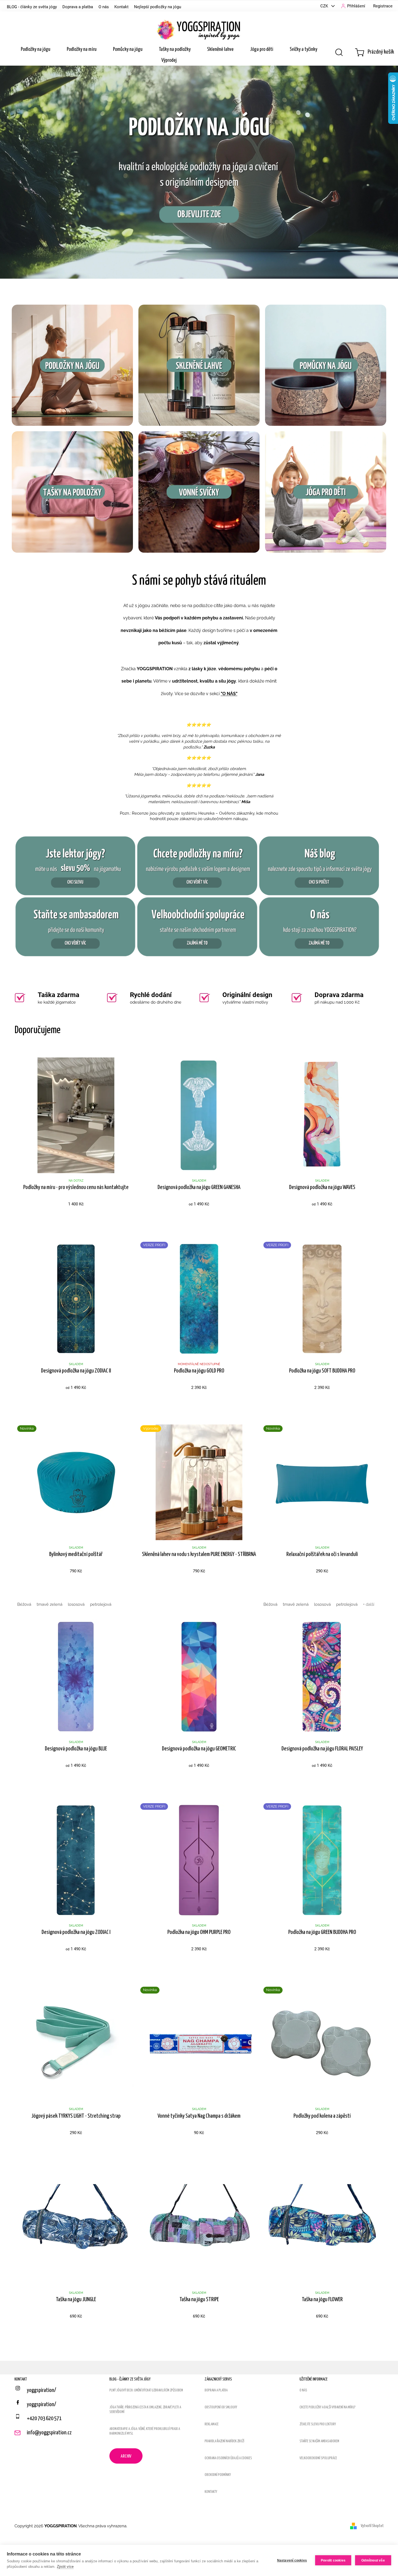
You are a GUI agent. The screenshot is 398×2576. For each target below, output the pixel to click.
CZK (325, 6)
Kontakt (121, 7)
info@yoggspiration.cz (49, 2433)
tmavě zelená (50, 1604)
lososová (76, 1604)
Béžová (24, 1604)
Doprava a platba (78, 7)
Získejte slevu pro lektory (318, 2424)
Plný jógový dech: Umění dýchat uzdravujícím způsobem (146, 2390)
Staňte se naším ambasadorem (319, 2441)
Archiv (126, 2456)
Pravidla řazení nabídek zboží (224, 2441)
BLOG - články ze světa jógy (32, 7)
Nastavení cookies (292, 2560)
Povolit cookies (333, 2560)
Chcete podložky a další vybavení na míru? (328, 2407)
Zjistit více (65, 2567)
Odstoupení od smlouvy (221, 2407)
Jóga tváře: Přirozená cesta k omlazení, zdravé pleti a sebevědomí (145, 2410)
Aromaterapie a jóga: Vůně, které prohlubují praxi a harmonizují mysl (145, 2431)
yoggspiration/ (41, 2405)
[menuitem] (36, 49)
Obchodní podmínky (218, 2475)
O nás (104, 7)
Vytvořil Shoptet (372, 2526)
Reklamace (212, 2424)
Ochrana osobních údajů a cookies (228, 2458)
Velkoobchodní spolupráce (318, 2458)
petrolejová (101, 1604)
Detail (76, 1218)
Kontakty (211, 2492)
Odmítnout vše (373, 2560)
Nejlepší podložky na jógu (158, 7)
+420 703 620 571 (44, 2418)
